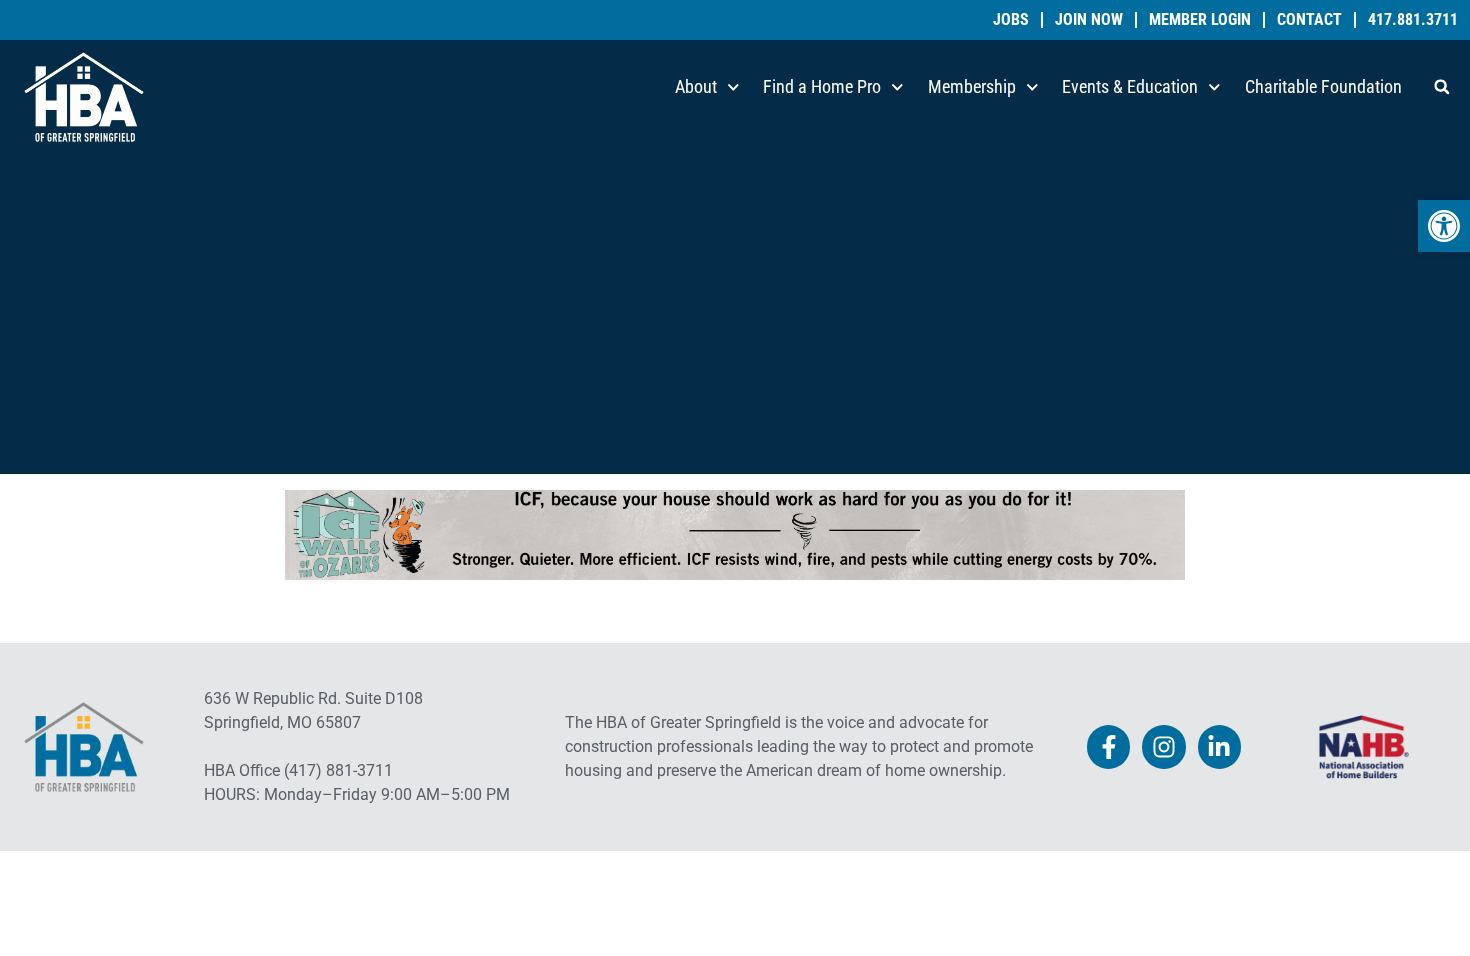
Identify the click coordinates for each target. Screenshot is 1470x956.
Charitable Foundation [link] (1323, 86)
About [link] (696, 86)
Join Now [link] (1089, 20)
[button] (1442, 87)
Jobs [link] (1011, 20)
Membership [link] (972, 86)
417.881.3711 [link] (1413, 20)
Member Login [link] (1200, 20)
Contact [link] (1309, 20)
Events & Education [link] (1130, 86)
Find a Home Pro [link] (822, 86)
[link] (1444, 226)
